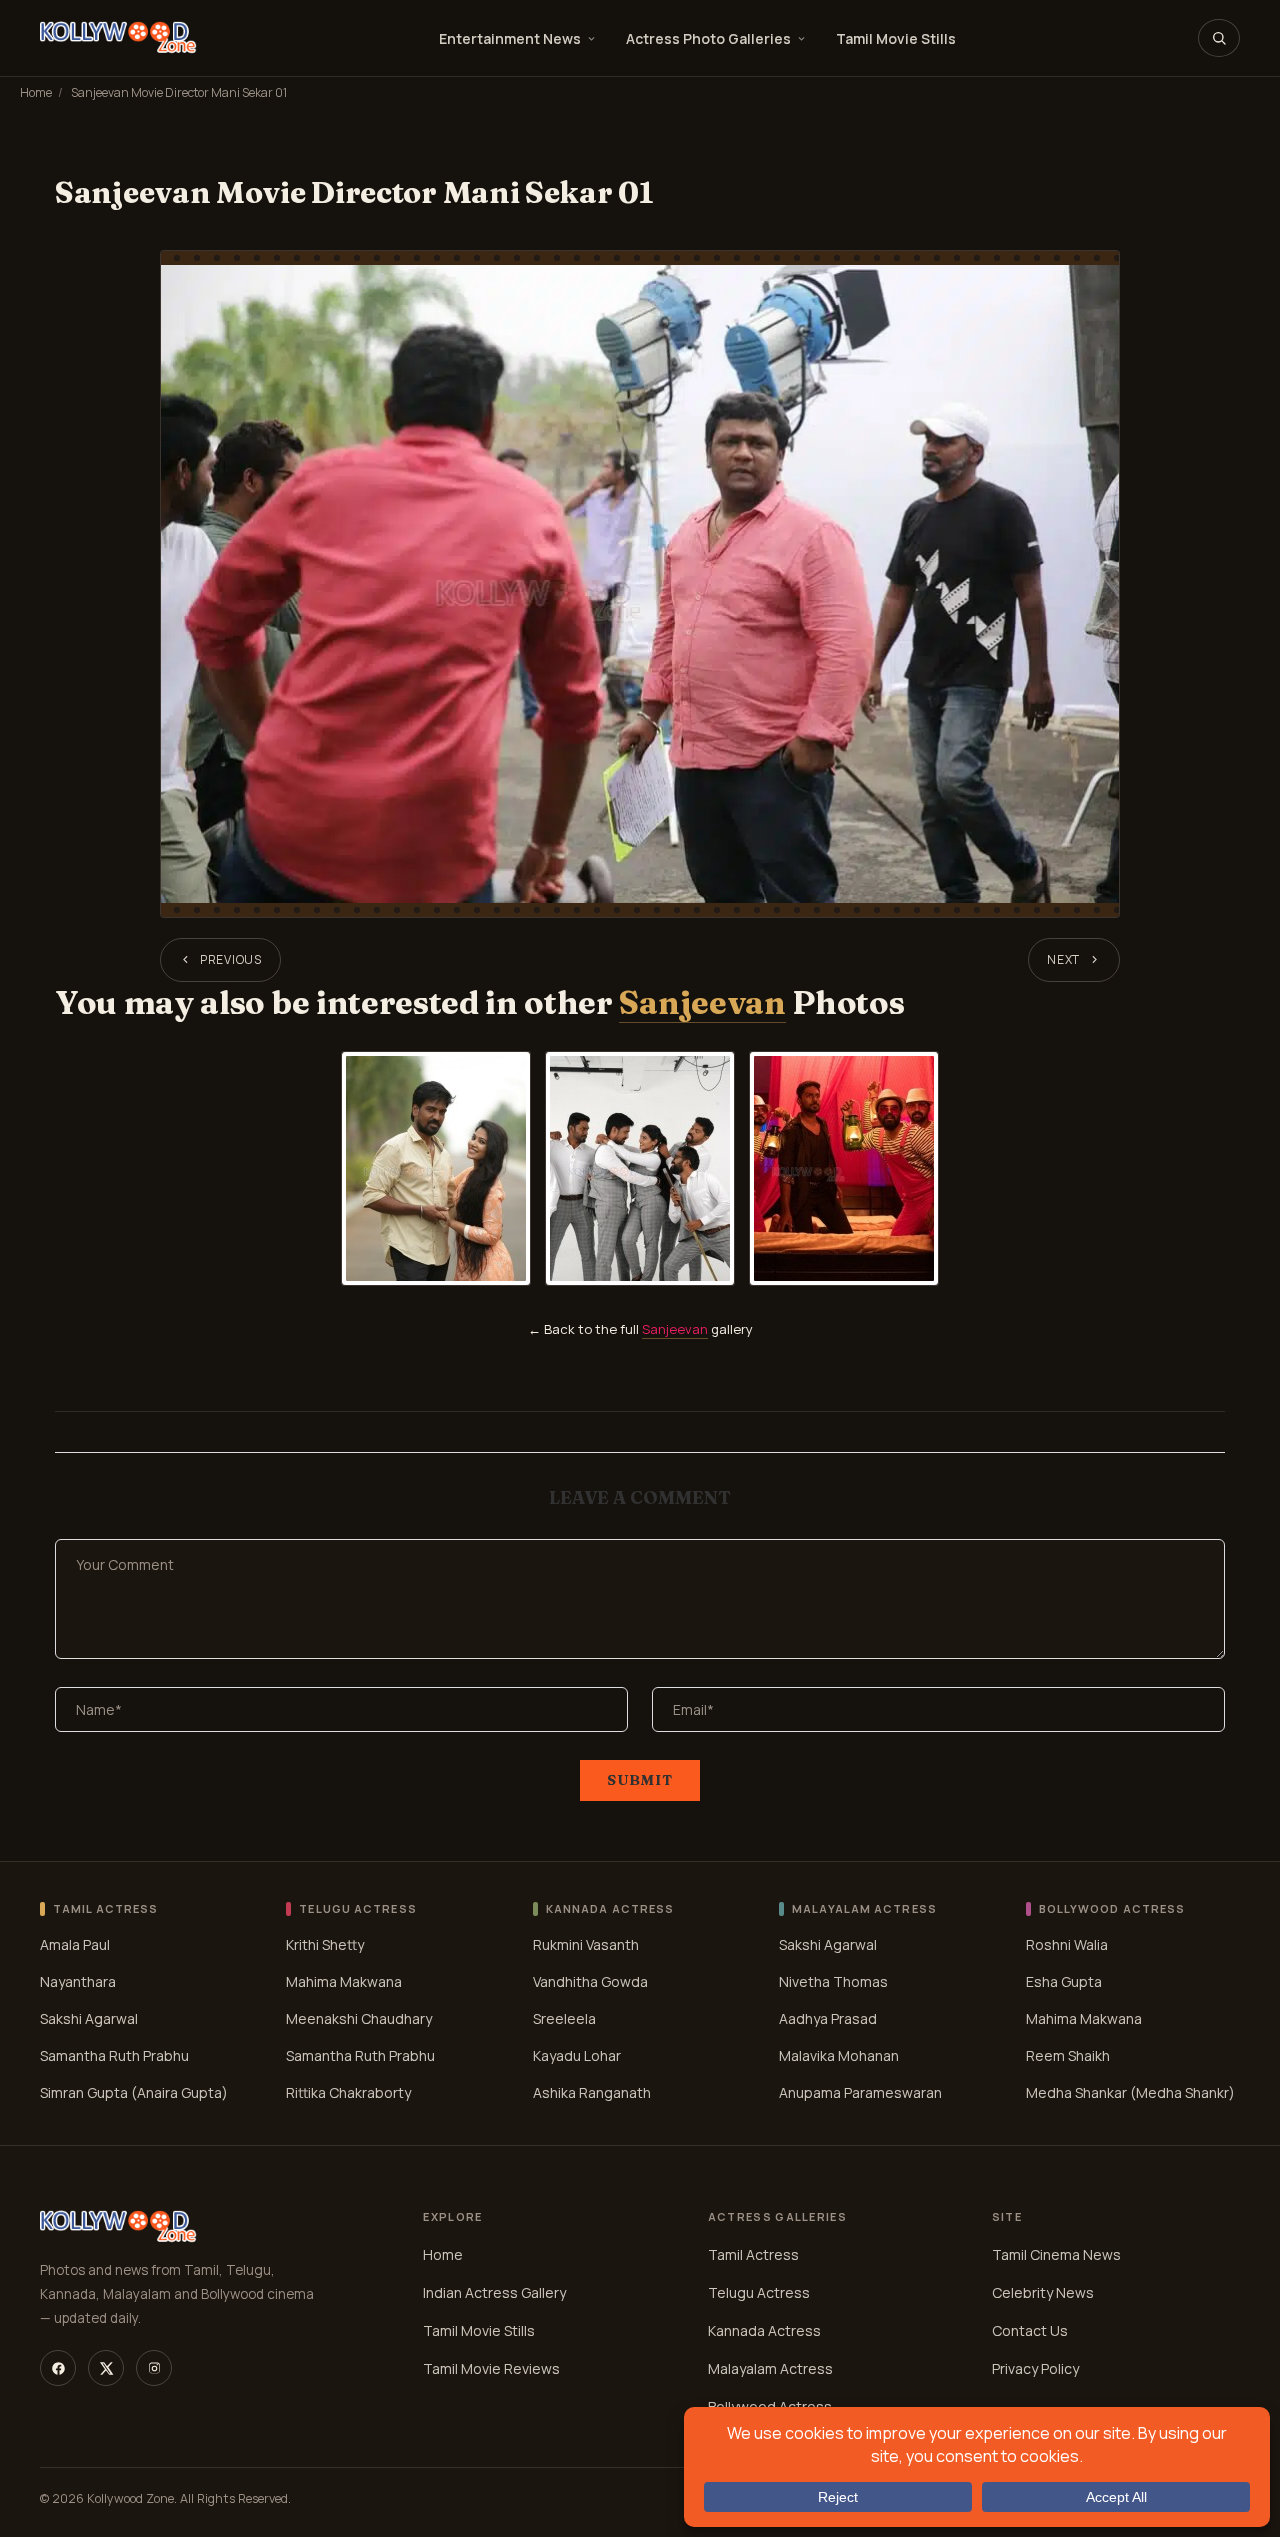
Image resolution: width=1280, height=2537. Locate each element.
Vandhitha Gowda (590, 1981)
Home (36, 92)
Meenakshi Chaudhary (359, 2018)
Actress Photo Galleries (708, 38)
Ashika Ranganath (592, 2092)
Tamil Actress (753, 2254)
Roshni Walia (1067, 1944)
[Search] (1219, 38)
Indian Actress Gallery (494, 2292)
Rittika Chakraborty (348, 2092)
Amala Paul (75, 1944)
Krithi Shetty (325, 1944)
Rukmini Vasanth (586, 1944)
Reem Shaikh (1068, 2055)
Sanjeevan (702, 1002)
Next (1063, 959)
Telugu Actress (759, 2292)
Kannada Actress (764, 2330)
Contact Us (1030, 2330)
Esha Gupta (1064, 1981)
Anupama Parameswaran (860, 2092)
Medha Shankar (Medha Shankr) (1130, 2092)
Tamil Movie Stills (896, 38)
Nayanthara (78, 1981)
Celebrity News (1043, 2292)
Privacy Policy (1035, 2368)
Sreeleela (564, 2018)
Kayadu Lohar (577, 2055)
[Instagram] (154, 2368)
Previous (231, 959)
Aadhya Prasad (828, 2018)
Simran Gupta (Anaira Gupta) (134, 2092)
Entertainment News (510, 38)
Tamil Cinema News (1056, 2254)
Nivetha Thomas (833, 1981)
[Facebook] (58, 2368)
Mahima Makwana (344, 1981)
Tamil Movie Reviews (491, 2368)
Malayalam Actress (770, 2368)
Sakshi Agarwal (89, 2018)
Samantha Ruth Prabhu (114, 2055)
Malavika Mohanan (839, 2055)
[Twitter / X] (106, 2368)
